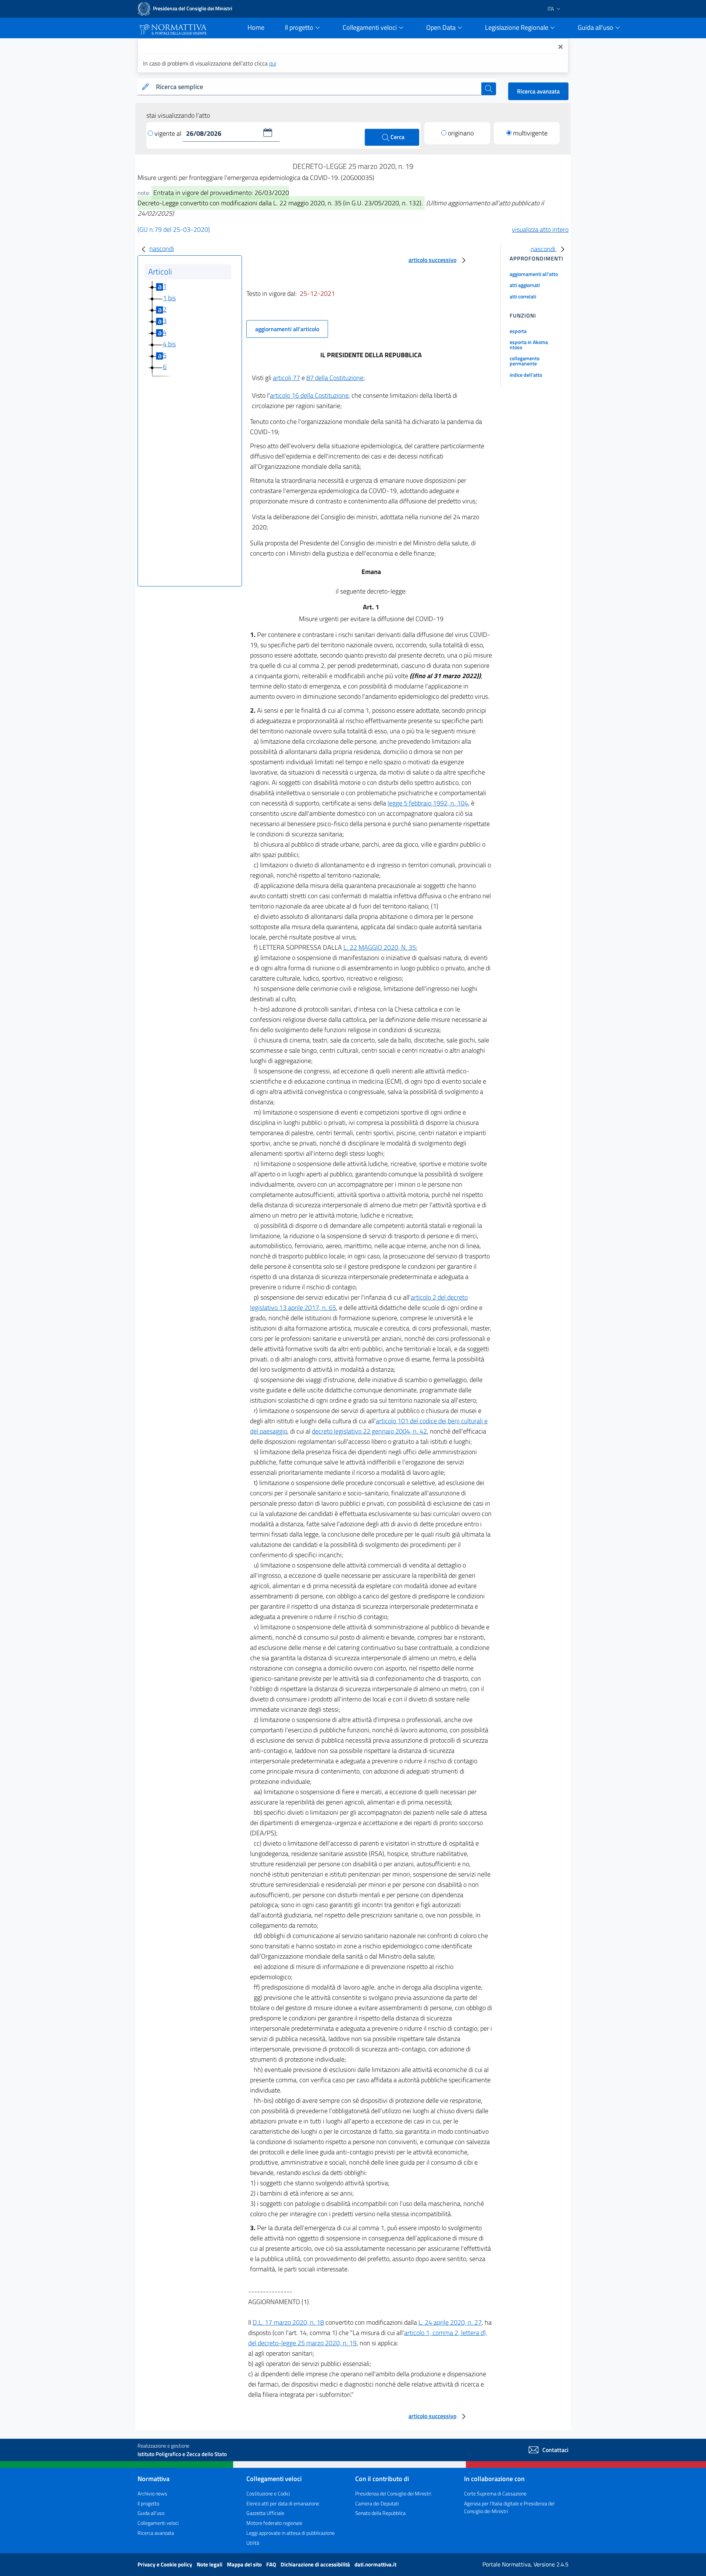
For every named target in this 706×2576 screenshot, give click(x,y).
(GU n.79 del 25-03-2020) (174, 229)
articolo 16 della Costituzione (309, 395)
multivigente (530, 133)
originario (461, 133)
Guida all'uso (151, 2513)
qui (273, 63)
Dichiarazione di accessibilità (316, 2564)
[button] (268, 132)
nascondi (162, 249)
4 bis (169, 344)
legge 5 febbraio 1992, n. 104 (428, 803)
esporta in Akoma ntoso (529, 345)
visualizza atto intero (540, 229)
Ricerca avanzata (538, 91)
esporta (518, 331)
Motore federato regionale (274, 2523)
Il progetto (148, 2503)
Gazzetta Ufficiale (265, 2513)
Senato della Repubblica (380, 2513)
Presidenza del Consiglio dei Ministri (393, 2493)
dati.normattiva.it (375, 2564)
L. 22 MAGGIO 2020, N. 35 (380, 947)
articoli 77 (286, 378)
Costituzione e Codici (268, 2493)
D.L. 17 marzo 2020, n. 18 (288, 2322)
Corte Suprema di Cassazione (495, 2493)
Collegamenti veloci (158, 2523)
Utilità (253, 2543)
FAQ (272, 2564)
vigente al (169, 133)
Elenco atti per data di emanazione (283, 2503)
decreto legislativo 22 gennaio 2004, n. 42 (369, 1431)
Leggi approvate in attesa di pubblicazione (290, 2533)
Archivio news (152, 2493)
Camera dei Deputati (377, 2503)
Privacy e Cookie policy (165, 2564)
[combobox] (317, 87)
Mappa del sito (245, 2564)
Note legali (210, 2564)
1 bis (169, 298)
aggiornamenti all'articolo (287, 329)
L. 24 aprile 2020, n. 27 (450, 2322)
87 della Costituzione (335, 378)
